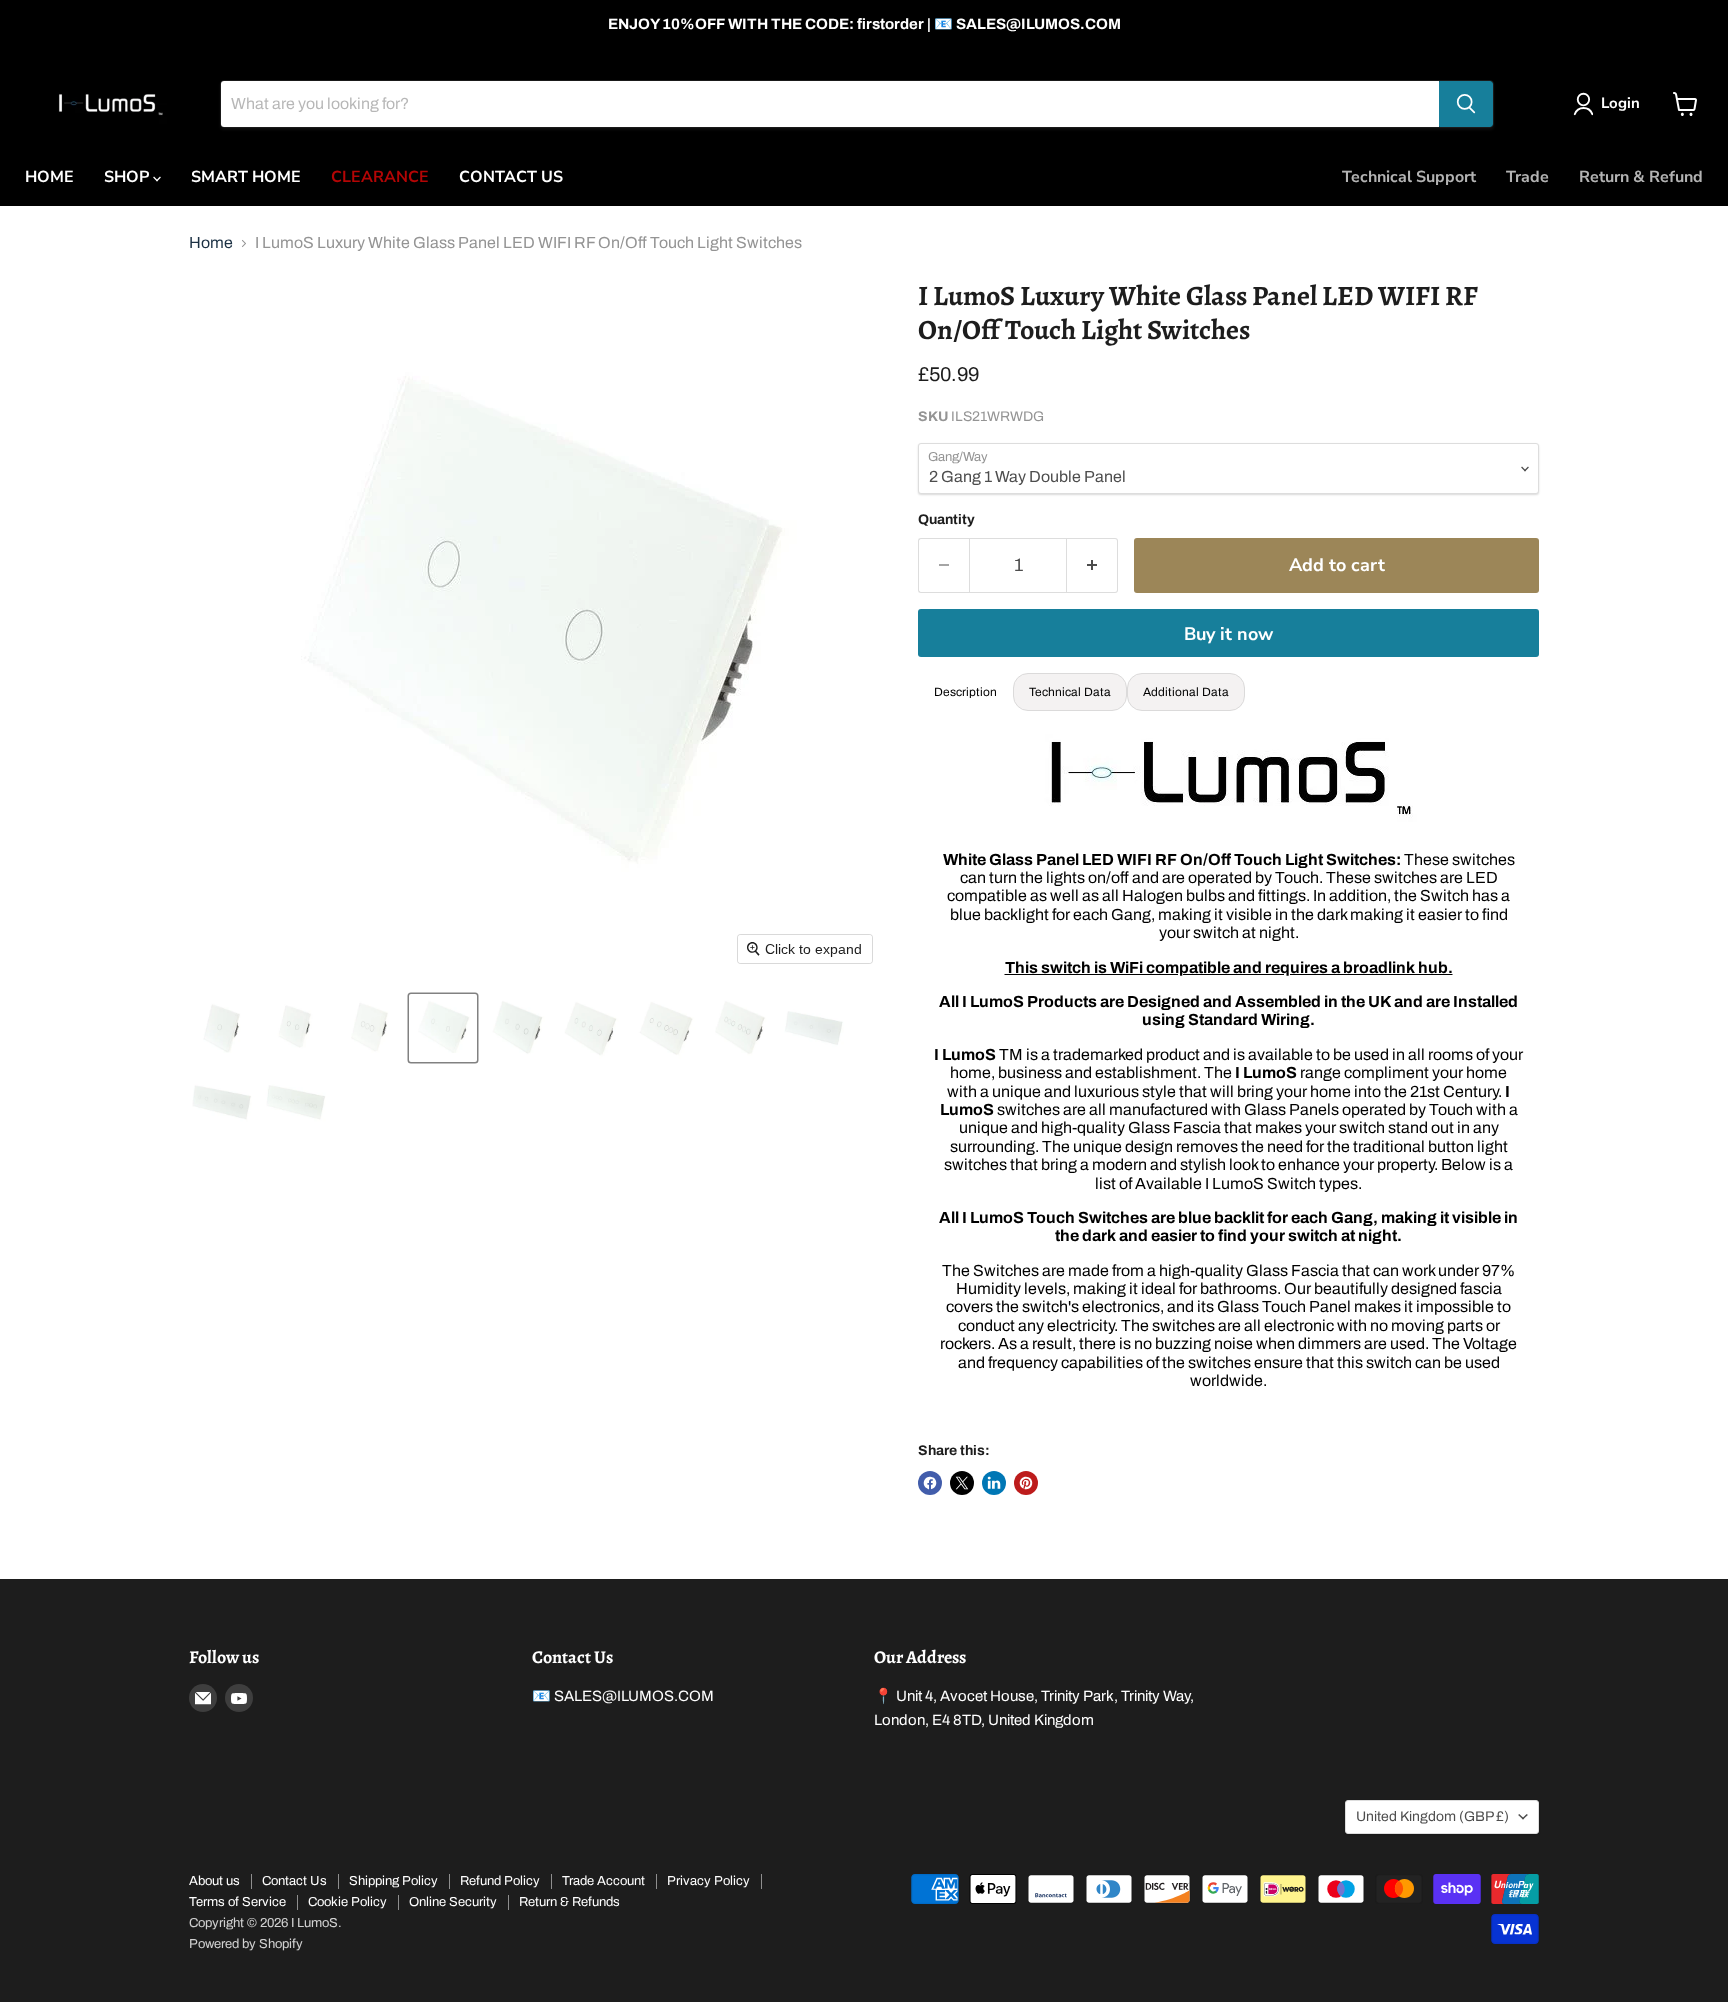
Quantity (946, 519)
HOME (49, 177)
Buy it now (1228, 634)
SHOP (128, 177)
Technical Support (1409, 177)
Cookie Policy (347, 1902)
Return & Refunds (569, 1902)
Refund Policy (500, 1881)
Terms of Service (237, 1902)
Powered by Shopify (246, 1944)
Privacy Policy (708, 1881)
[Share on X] (962, 1483)
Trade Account (603, 1881)
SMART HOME (246, 177)
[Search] (1466, 104)
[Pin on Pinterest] (1026, 1483)
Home (211, 242)
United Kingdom (1432, 1816)
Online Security (453, 1902)
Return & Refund (1641, 177)
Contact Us (294, 1881)
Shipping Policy (393, 1881)
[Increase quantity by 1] (1092, 565)
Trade (1527, 177)
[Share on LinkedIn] (994, 1483)
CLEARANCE (380, 177)
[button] (221, 1028)
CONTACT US (511, 177)
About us (214, 1881)
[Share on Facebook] (930, 1483)
